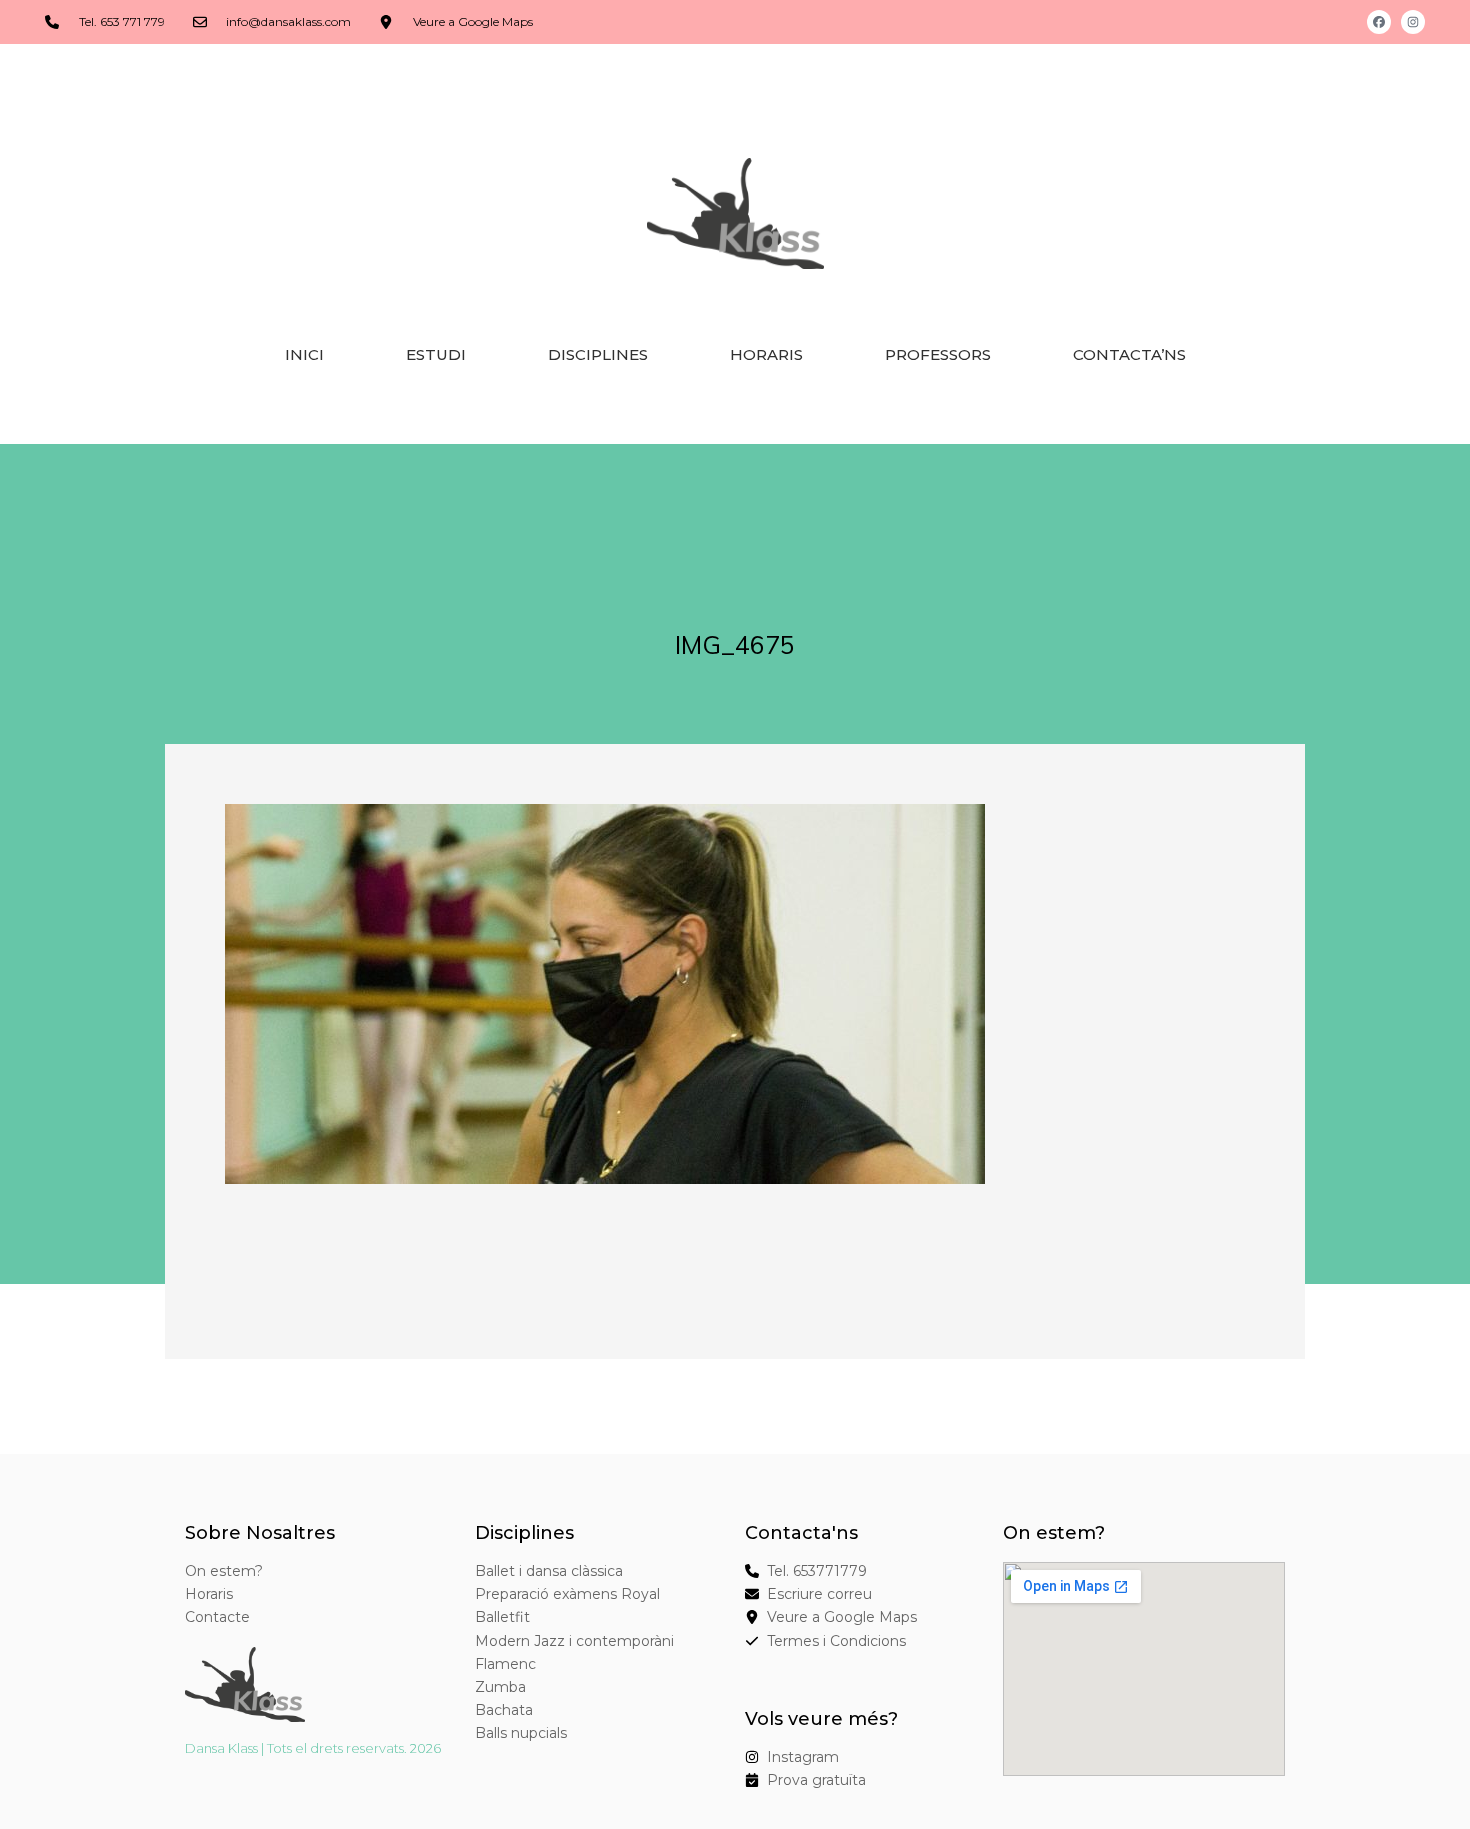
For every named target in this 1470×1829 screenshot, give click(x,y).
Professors (938, 354)
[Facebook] (1379, 22)
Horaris (766, 354)
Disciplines (598, 354)
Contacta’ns (1129, 354)
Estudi (436, 354)
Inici (304, 354)
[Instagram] (1413, 22)
